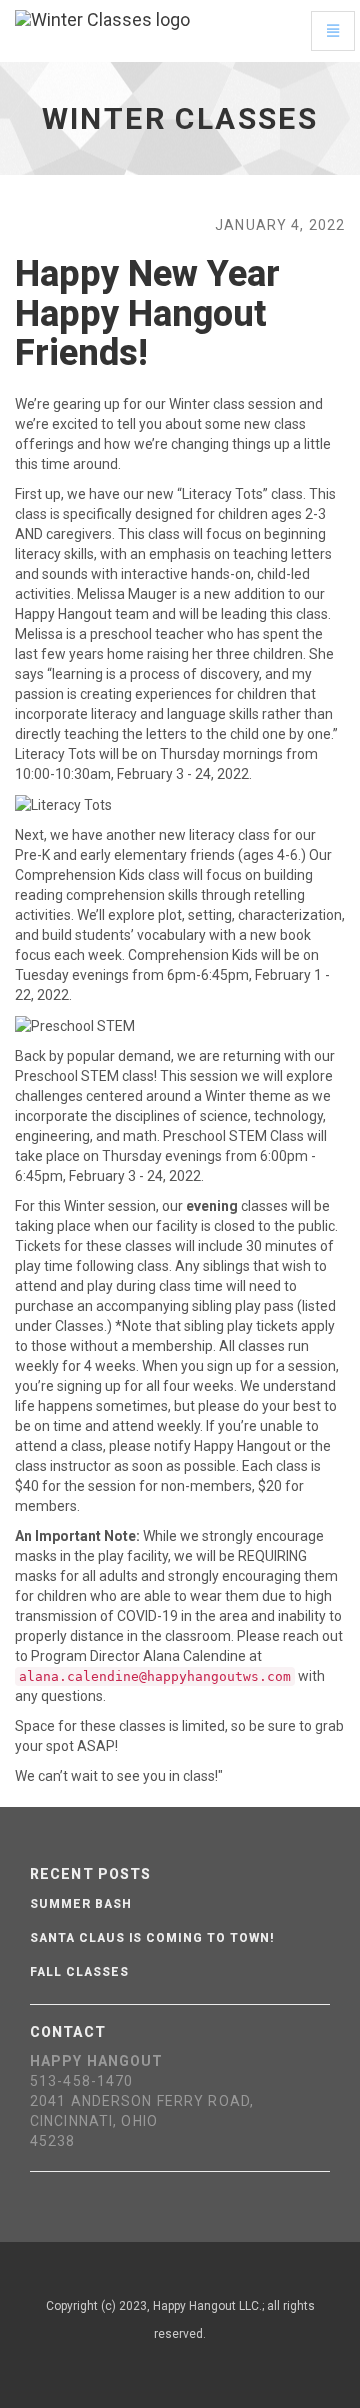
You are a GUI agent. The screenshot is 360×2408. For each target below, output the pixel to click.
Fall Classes (79, 1972)
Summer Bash (81, 1904)
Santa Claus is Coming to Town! (152, 1938)
